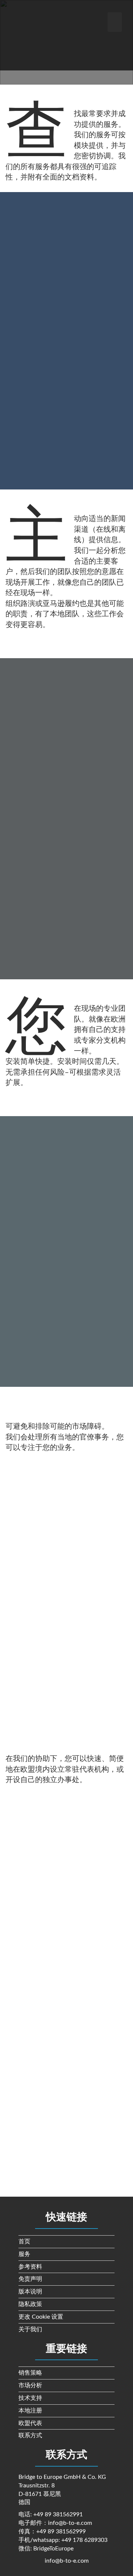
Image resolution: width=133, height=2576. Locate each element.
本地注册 (30, 2411)
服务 (24, 2254)
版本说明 (30, 2292)
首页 (24, 2242)
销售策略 (30, 2373)
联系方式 (30, 2435)
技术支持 (30, 2398)
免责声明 (30, 2279)
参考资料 (30, 2267)
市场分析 (30, 2385)
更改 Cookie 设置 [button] (41, 2317)
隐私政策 (30, 2304)
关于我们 (30, 2329)
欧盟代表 (30, 2423)
